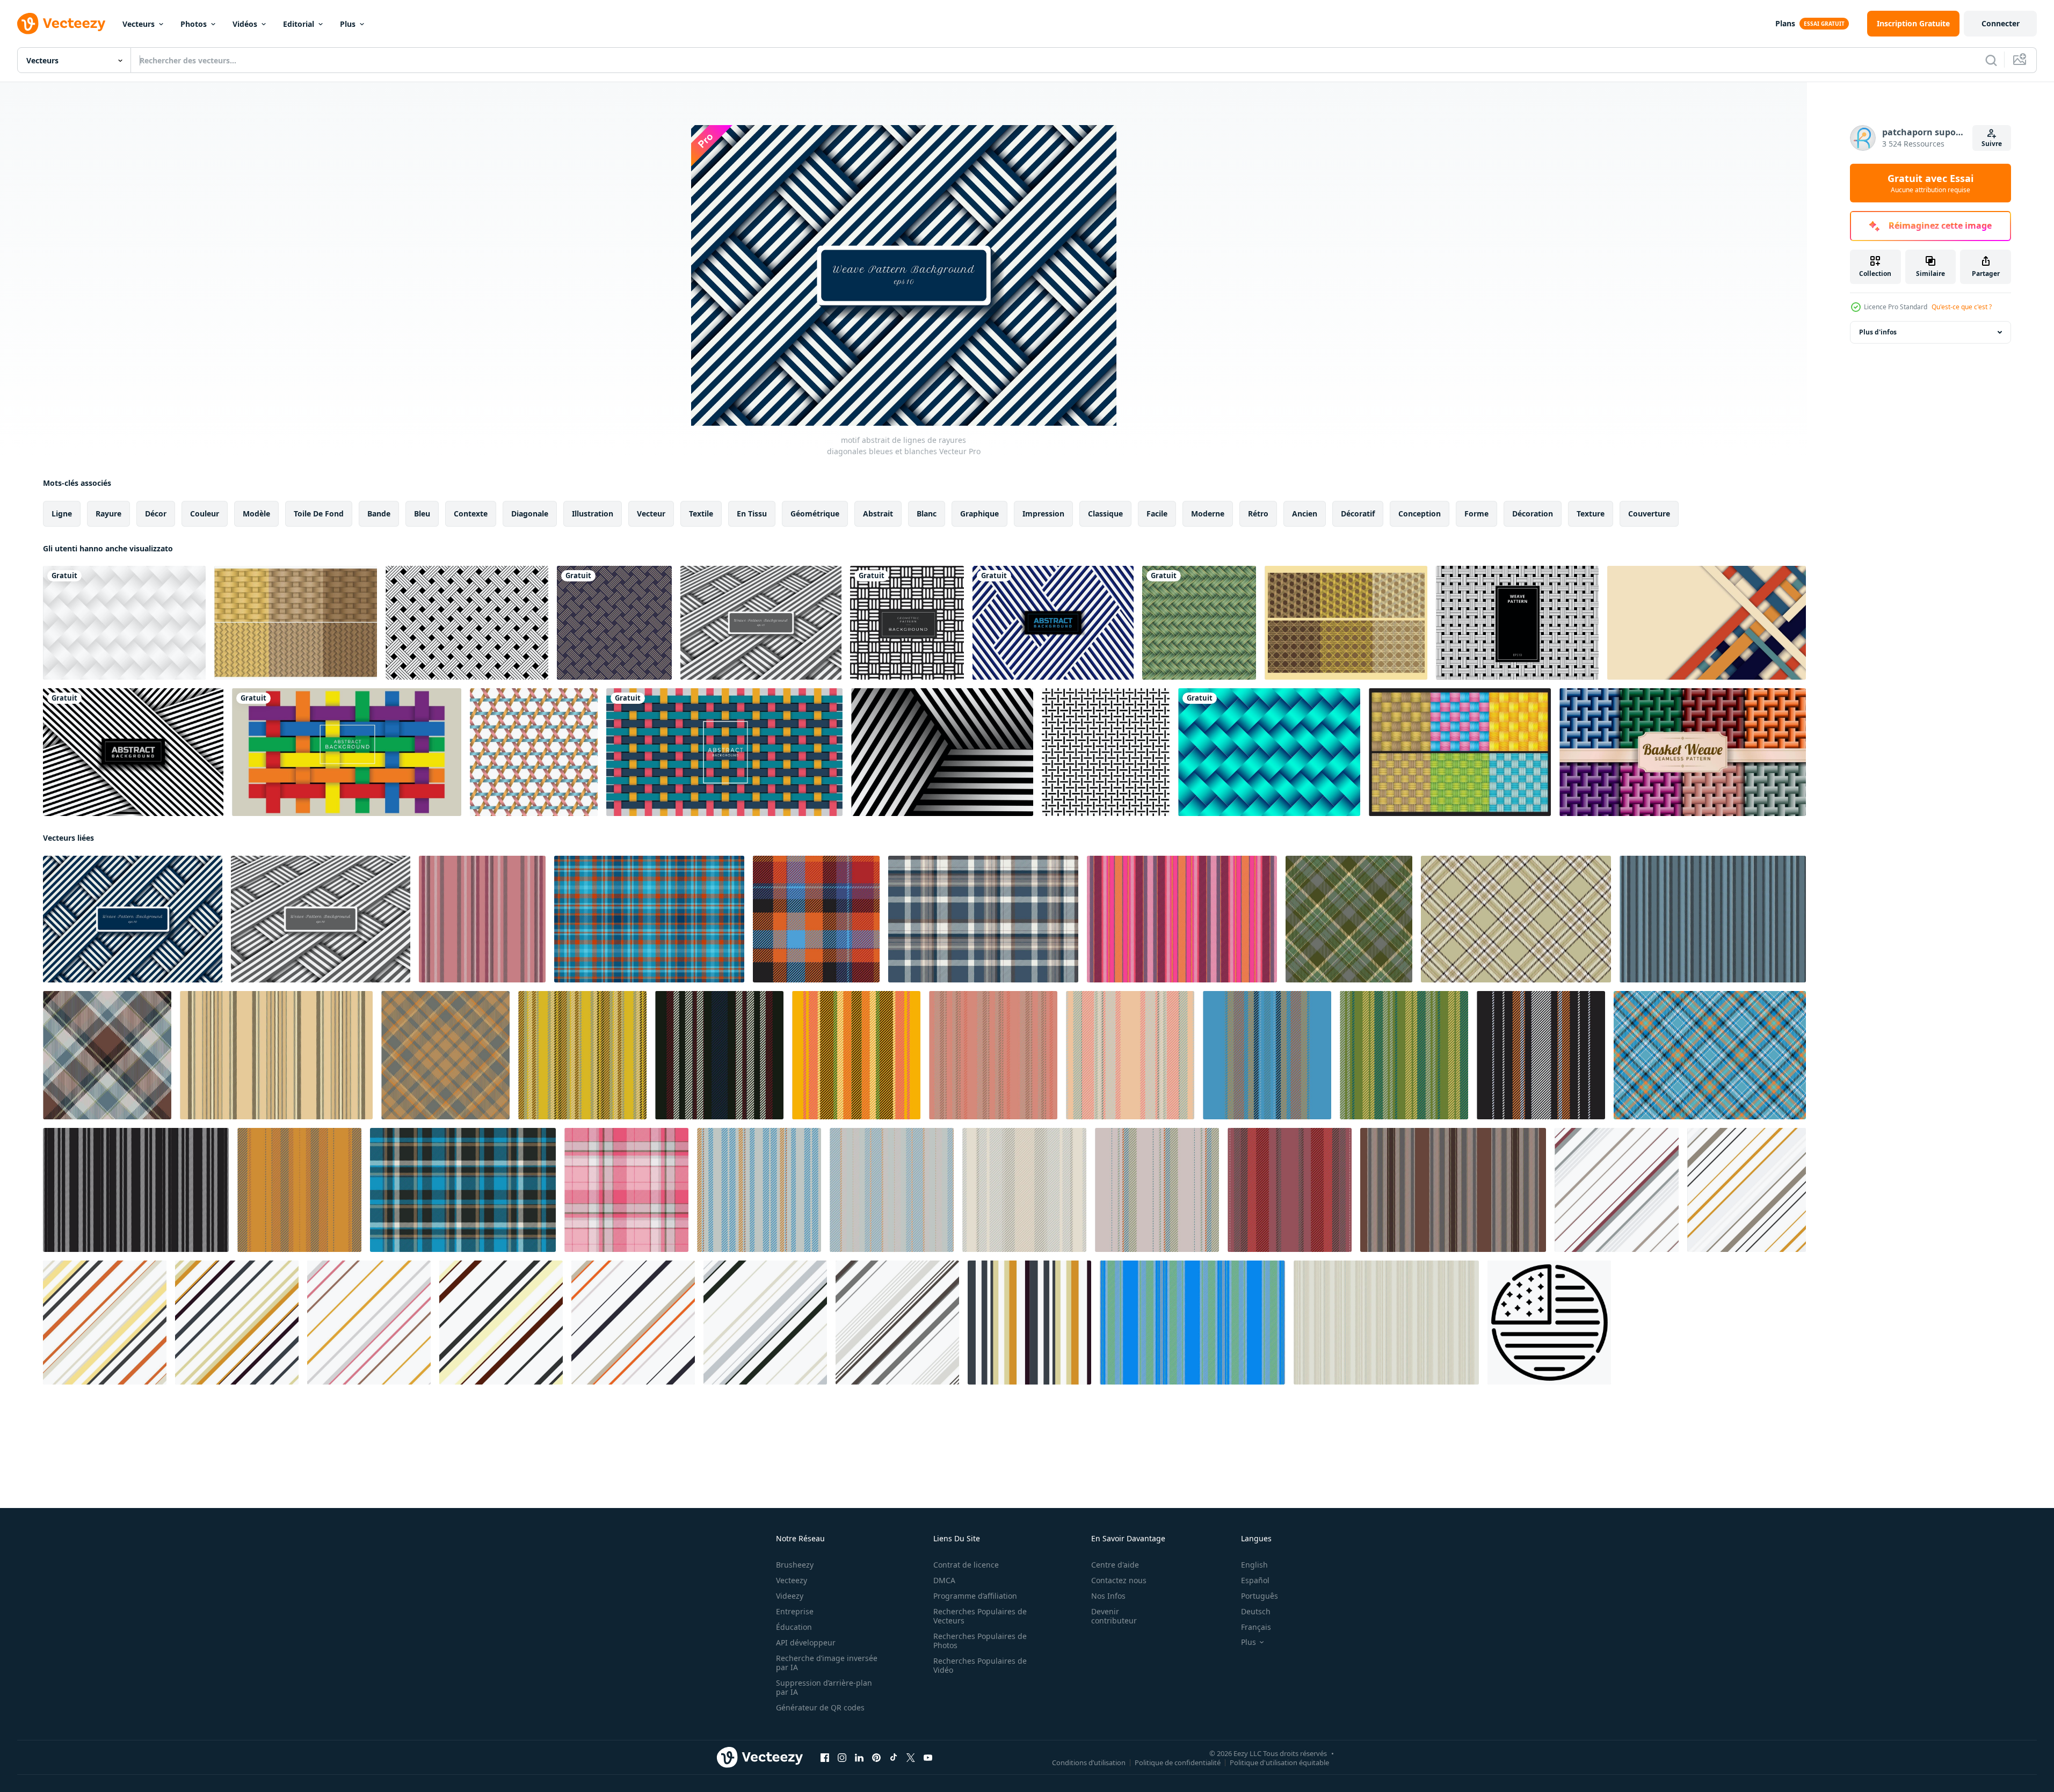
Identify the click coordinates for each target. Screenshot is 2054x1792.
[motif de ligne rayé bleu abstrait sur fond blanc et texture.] (1053, 623)
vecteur (651, 513)
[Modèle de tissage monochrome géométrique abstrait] (907, 623)
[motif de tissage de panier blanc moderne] (124, 623)
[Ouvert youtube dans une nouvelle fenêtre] (928, 1758)
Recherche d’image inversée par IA (827, 1663)
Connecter (2001, 23)
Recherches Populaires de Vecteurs (980, 1616)
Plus (348, 24)
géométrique (815, 513)
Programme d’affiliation (975, 1596)
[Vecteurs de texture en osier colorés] (1460, 752)
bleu (422, 513)
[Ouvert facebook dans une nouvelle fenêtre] (825, 1758)
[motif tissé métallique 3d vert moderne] (1269, 752)
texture (1591, 513)
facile (1157, 513)
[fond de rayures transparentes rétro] (1029, 1323)
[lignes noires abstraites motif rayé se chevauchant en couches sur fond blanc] (942, 752)
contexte (471, 513)
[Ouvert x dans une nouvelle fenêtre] (911, 1758)
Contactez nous (1119, 1580)
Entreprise (795, 1611)
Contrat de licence (966, 1565)
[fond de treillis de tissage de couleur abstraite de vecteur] (724, 752)
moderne (1208, 513)
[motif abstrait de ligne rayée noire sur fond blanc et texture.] (133, 752)
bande (379, 513)
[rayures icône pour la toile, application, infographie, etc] (1549, 1323)
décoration (1533, 513)
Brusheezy (795, 1565)
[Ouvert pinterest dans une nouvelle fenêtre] (876, 1758)
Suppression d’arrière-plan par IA (824, 1687)
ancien (1305, 513)
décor (156, 513)
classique (1105, 513)
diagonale (530, 513)
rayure (108, 513)
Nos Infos (1108, 1596)
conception (1420, 513)
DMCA (944, 1580)
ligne (62, 513)
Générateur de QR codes (820, 1707)
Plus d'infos (1878, 332)
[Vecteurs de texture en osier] (1346, 623)
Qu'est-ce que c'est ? (1962, 307)
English (1254, 1565)
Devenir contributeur (1114, 1616)
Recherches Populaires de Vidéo (980, 1665)
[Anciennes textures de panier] (296, 623)
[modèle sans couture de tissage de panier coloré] (1683, 752)
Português (1260, 1596)
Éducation (794, 1627)
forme (1476, 513)
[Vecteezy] (61, 24)
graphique (979, 513)
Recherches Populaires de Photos (980, 1641)
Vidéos (245, 24)
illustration (593, 513)
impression (1043, 513)
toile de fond (319, 513)
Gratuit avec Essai (1930, 183)
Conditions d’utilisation (1089, 1762)
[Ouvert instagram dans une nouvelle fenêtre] (842, 1758)
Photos (194, 24)
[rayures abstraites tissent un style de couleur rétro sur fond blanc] (1707, 623)
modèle (256, 513)
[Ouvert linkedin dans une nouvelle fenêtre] (859, 1758)
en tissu (752, 513)
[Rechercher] (1991, 60)
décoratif (1358, 513)
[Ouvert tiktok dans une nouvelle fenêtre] (894, 1758)
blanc (927, 513)
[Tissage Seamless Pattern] (1106, 752)
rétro (1258, 513)
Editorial (299, 24)
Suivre (1992, 144)
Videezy (790, 1596)
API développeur (806, 1642)
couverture (1649, 513)
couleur (205, 513)
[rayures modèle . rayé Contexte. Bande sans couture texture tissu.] (582, 1055)
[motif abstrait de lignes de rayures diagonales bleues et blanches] (133, 919)
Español (1255, 1580)
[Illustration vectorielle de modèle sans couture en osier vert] (1199, 623)
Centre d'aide (1115, 1565)
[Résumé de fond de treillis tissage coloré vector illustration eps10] (347, 752)
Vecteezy (792, 1580)
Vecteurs (139, 24)
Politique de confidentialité (1178, 1762)
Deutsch (1256, 1611)
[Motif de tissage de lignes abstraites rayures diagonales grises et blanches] (761, 623)
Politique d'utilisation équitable (1279, 1762)
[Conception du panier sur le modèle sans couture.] (534, 752)
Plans (1785, 23)
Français (1256, 1627)
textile (701, 513)
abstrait (878, 513)
